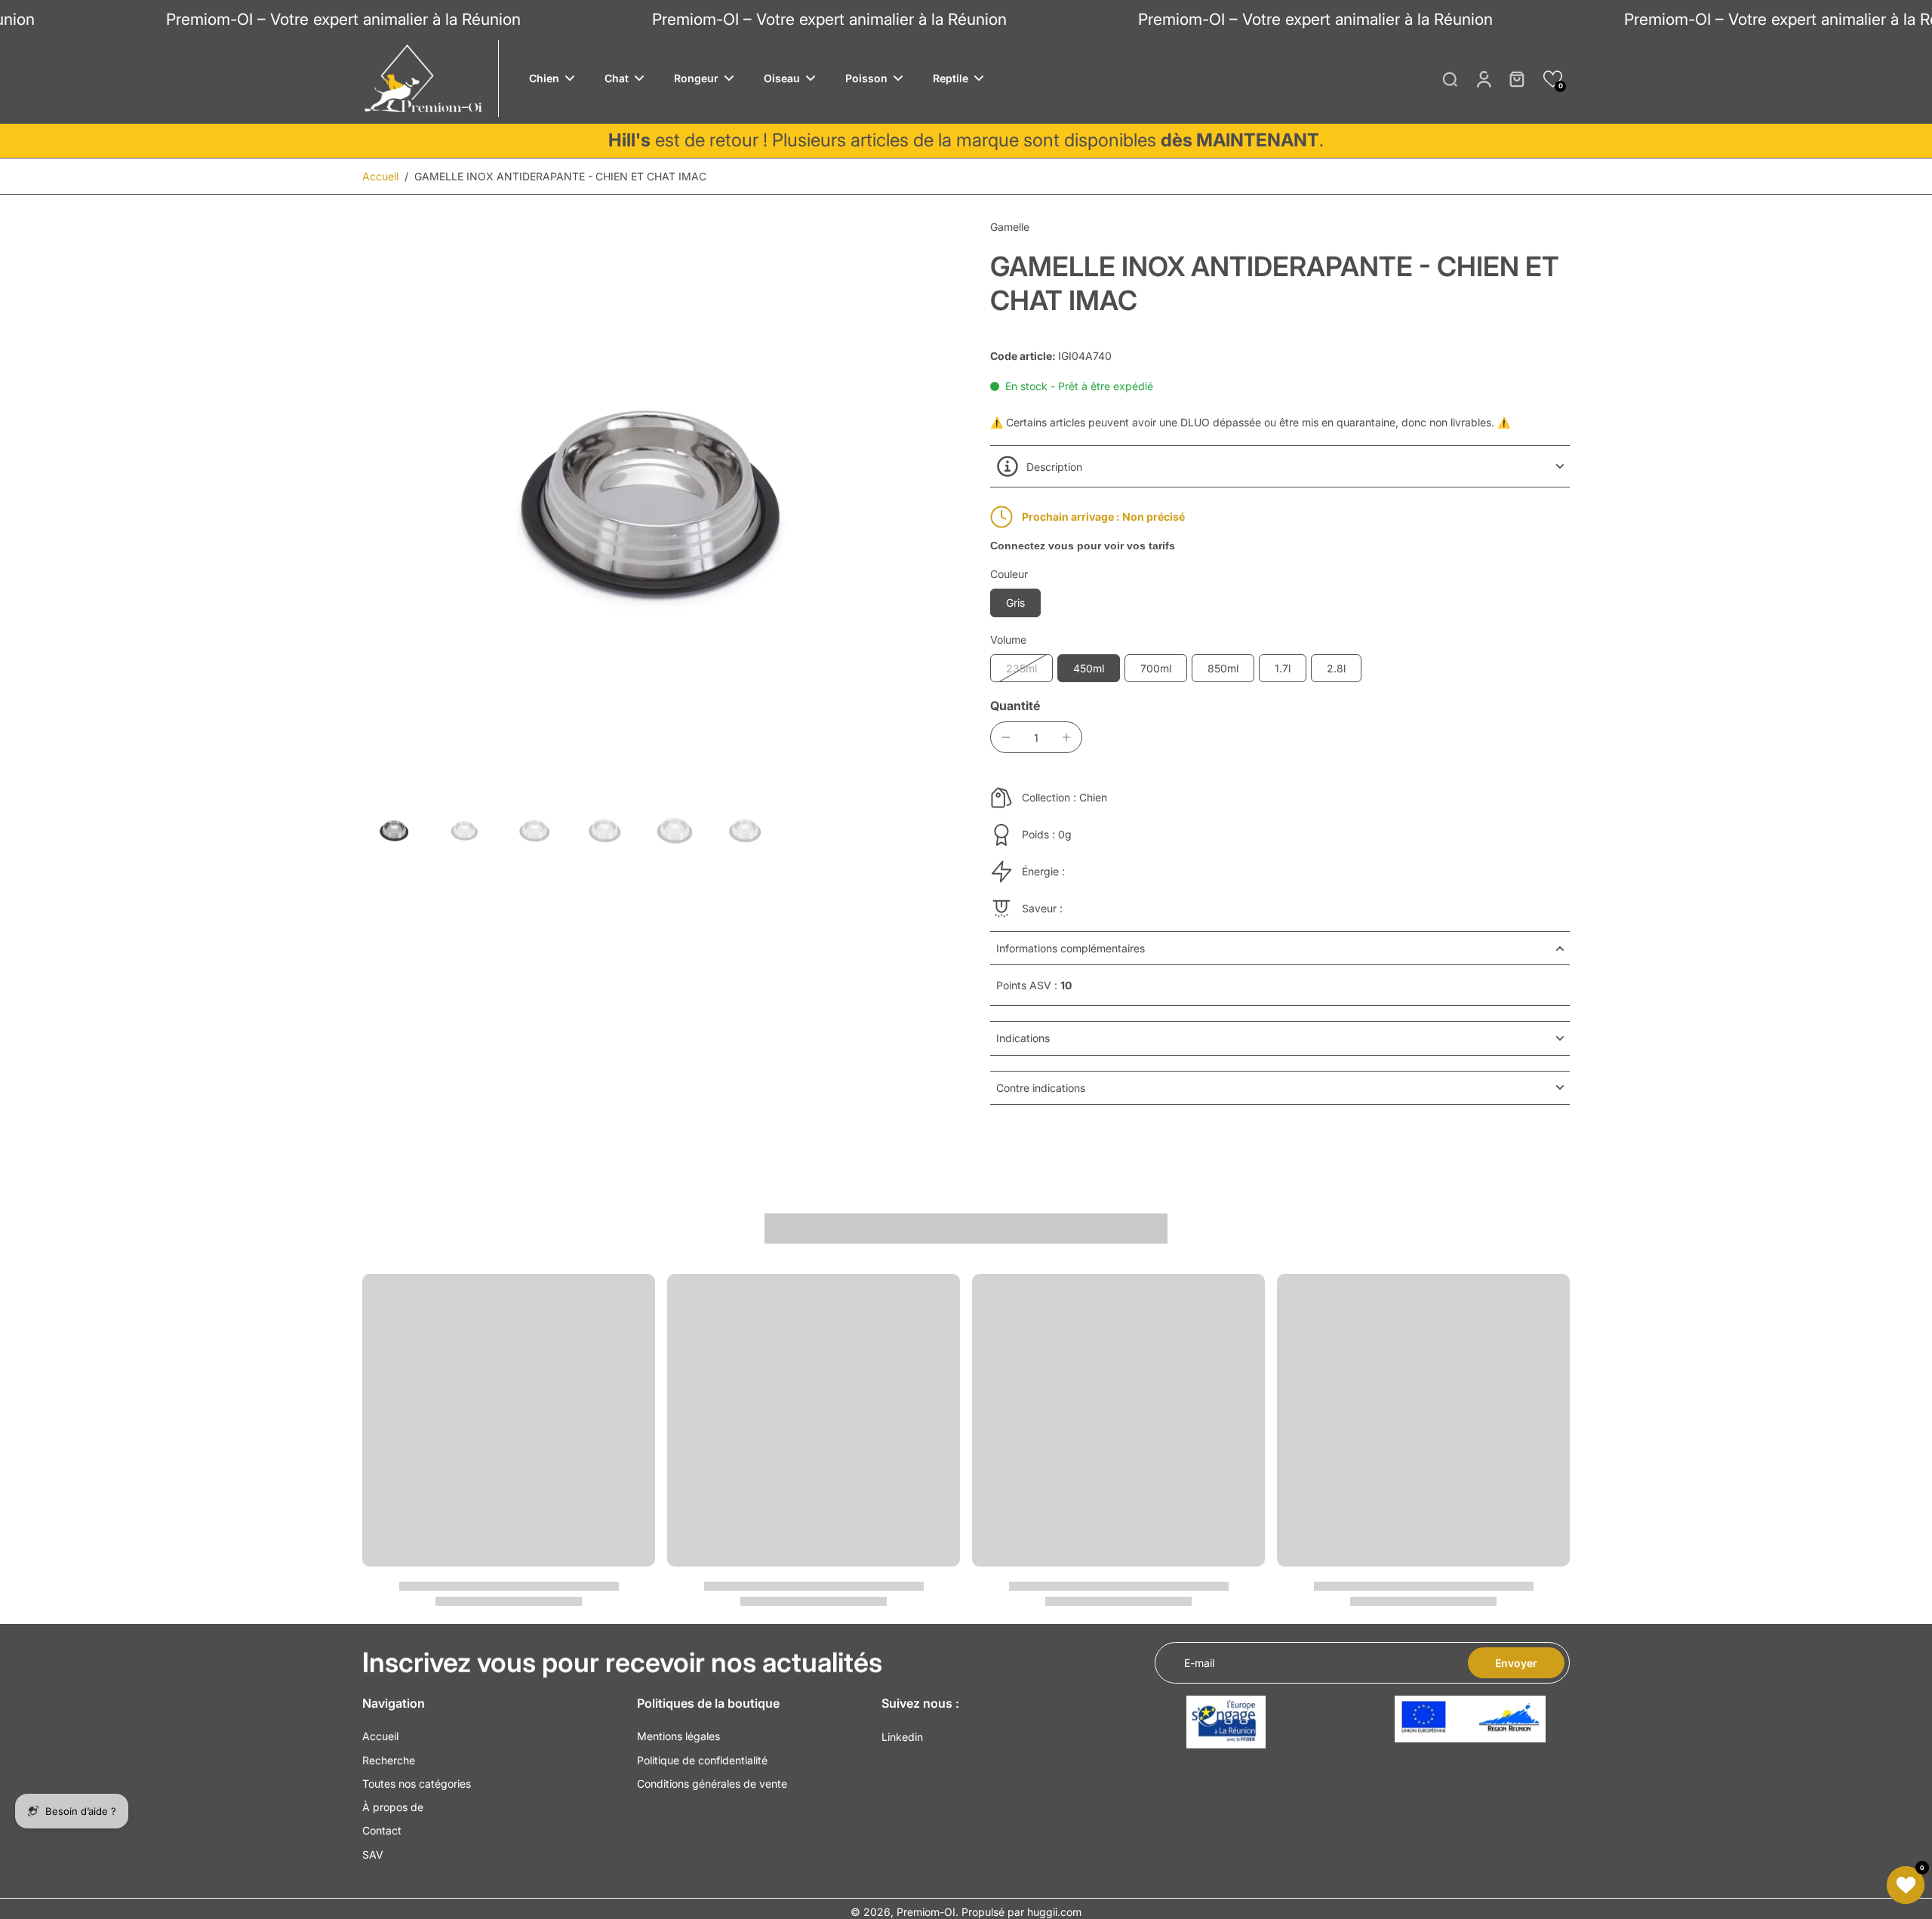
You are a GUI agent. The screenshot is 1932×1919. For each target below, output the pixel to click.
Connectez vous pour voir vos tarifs (1083, 546)
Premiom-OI (926, 1912)
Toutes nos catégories (417, 1784)
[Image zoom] (652, 503)
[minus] (1006, 737)
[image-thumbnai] (394, 830)
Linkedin (902, 1737)
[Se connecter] (1483, 78)
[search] (1450, 78)
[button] (1553, 79)
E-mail (1199, 1663)
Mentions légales (678, 1736)
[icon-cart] (1516, 78)
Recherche (389, 1760)
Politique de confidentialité (702, 1760)
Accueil (380, 176)
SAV (373, 1854)
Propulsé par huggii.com (1021, 1912)
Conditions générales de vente (712, 1784)
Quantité (1015, 706)
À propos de (393, 1807)
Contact (382, 1830)
